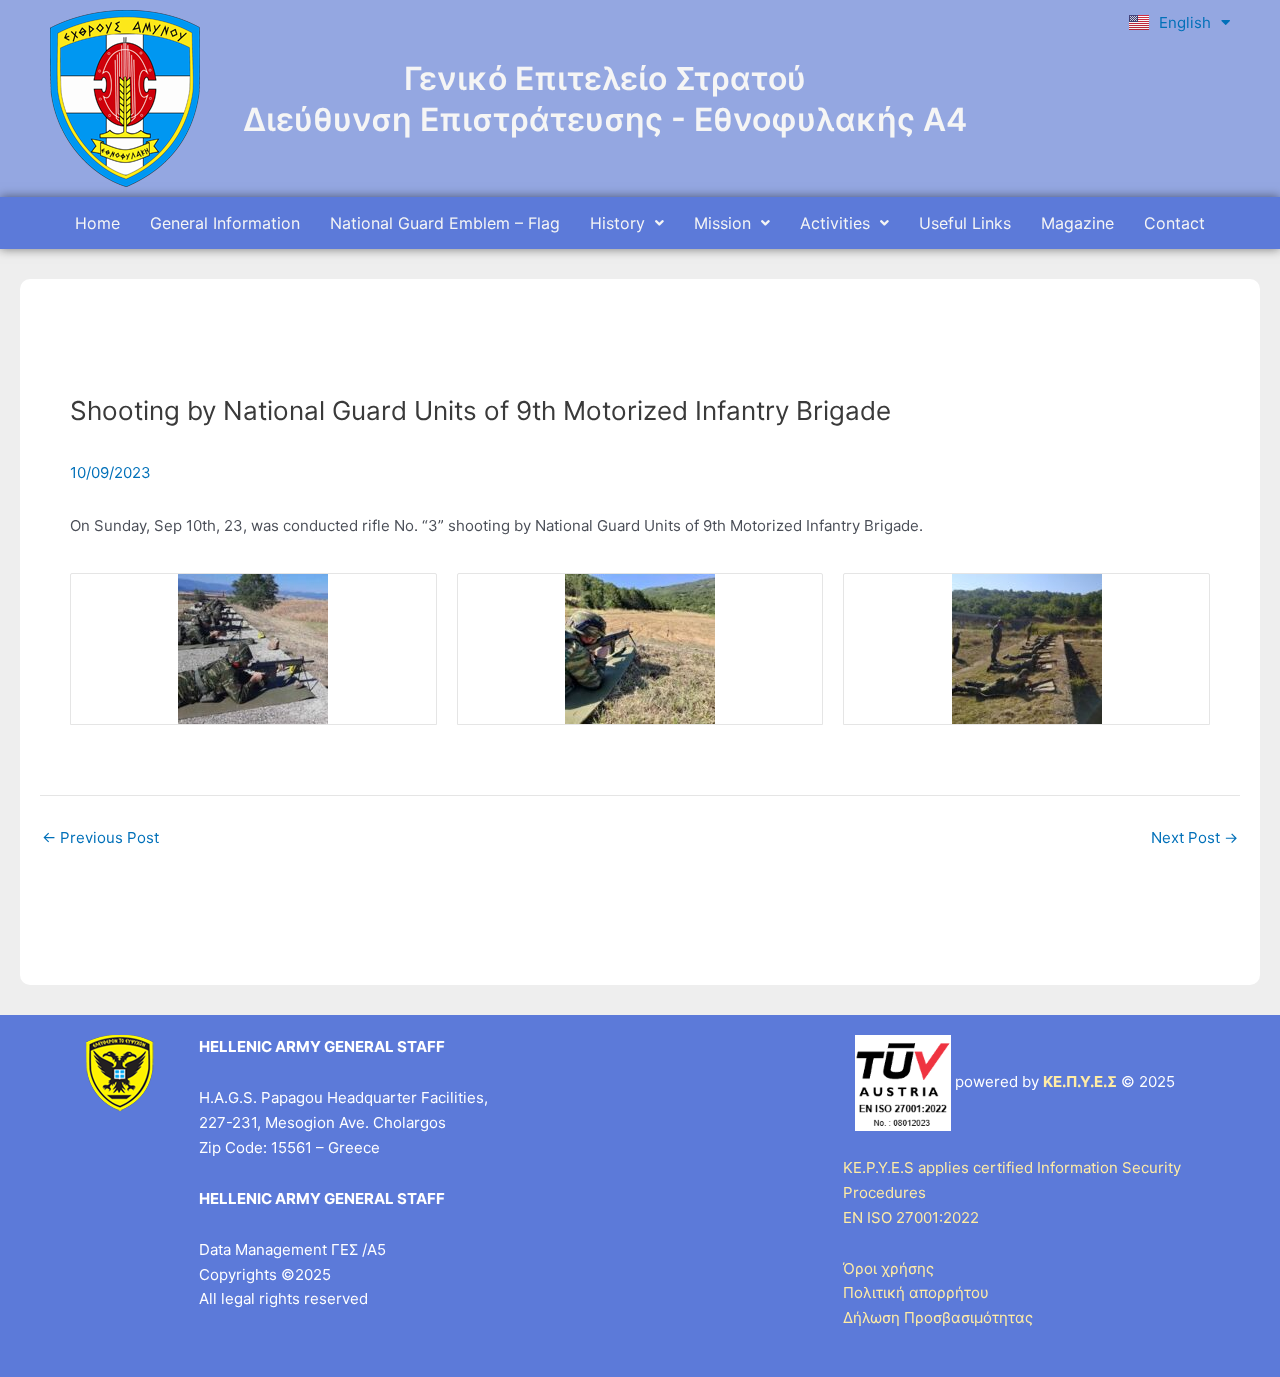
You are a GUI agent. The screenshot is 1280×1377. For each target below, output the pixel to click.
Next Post (1194, 837)
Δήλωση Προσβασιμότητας (938, 1317)
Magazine (1077, 223)
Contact (1174, 223)
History (617, 223)
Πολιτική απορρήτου (916, 1292)
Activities (835, 223)
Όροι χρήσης (888, 1268)
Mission (722, 223)
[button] (627, 223)
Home (97, 223)
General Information (225, 223)
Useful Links (965, 223)
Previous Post (100, 837)
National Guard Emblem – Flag (445, 223)
